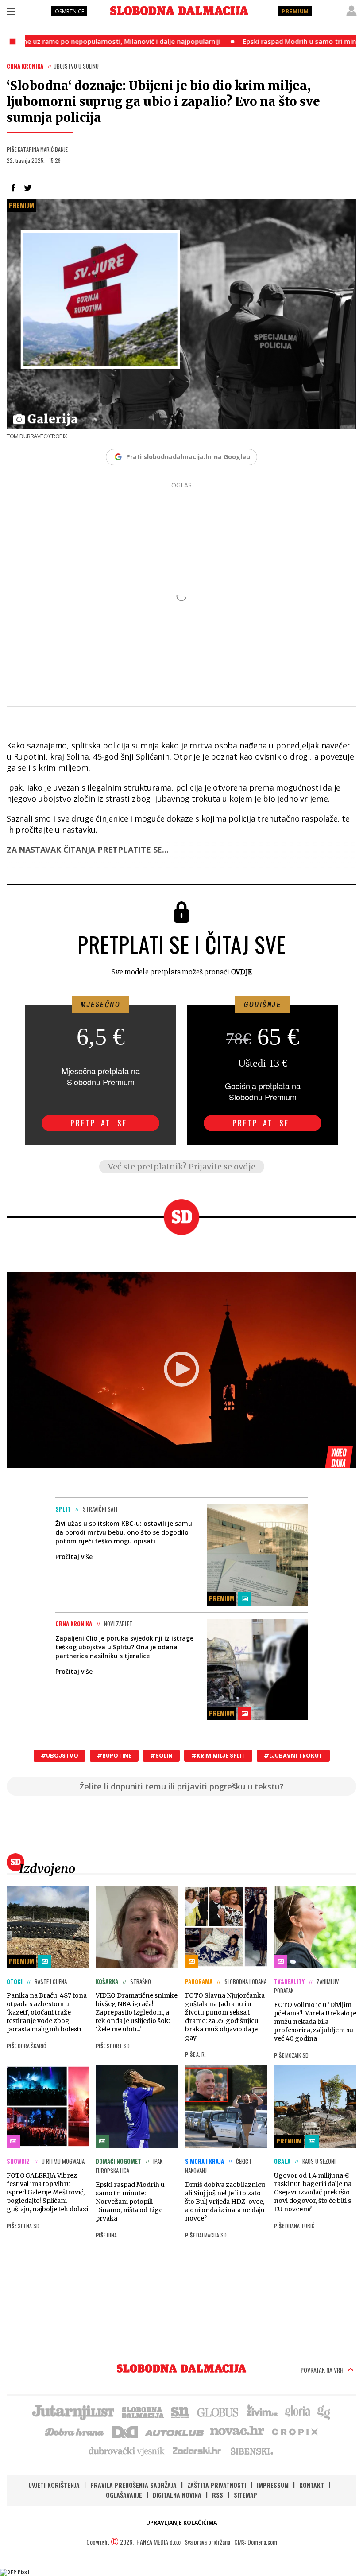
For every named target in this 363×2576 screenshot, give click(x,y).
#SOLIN (161, 1756)
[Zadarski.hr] (197, 2451)
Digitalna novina (177, 2495)
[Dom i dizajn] (125, 2431)
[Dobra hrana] (75, 2431)
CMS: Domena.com (256, 2542)
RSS (218, 2495)
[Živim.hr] (262, 2412)
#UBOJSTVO (60, 1756)
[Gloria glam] (324, 2412)
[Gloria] (297, 2412)
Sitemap (245, 2495)
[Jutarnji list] (73, 2412)
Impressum (273, 2485)
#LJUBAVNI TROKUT (293, 1756)
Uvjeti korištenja (54, 2485)
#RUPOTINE (114, 1756)
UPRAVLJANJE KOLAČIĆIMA (181, 2523)
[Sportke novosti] (180, 2412)
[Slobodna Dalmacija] (179, 11)
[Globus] (218, 2412)
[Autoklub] (175, 2431)
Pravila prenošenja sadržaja (133, 2485)
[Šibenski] (251, 2451)
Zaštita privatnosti (217, 2485)
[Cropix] (294, 2431)
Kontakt (312, 2485)
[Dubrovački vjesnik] (127, 2451)
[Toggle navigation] (11, 11)
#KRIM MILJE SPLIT (218, 1756)
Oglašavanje (124, 2495)
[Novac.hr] (237, 2431)
